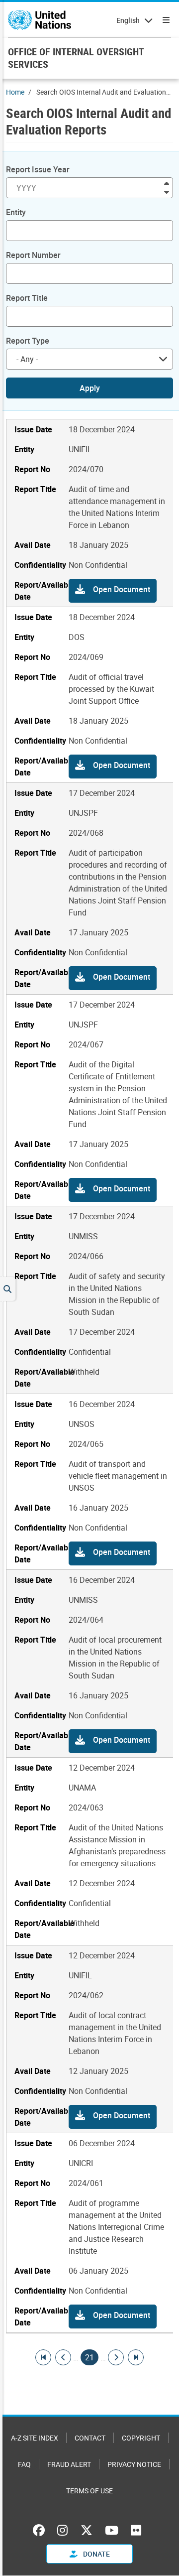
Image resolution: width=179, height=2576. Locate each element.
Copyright (141, 2438)
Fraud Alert (69, 2464)
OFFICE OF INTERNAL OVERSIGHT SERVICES (76, 58)
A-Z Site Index (35, 2438)
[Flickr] (136, 2530)
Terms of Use (89, 2491)
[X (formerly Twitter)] (87, 2530)
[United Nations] (40, 20)
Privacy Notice (134, 2464)
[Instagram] (62, 2530)
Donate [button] (96, 2554)
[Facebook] (41, 2530)
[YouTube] (112, 2530)
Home (15, 92)
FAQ (24, 2464)
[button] (113, 591)
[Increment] (167, 183)
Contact (90, 2438)
